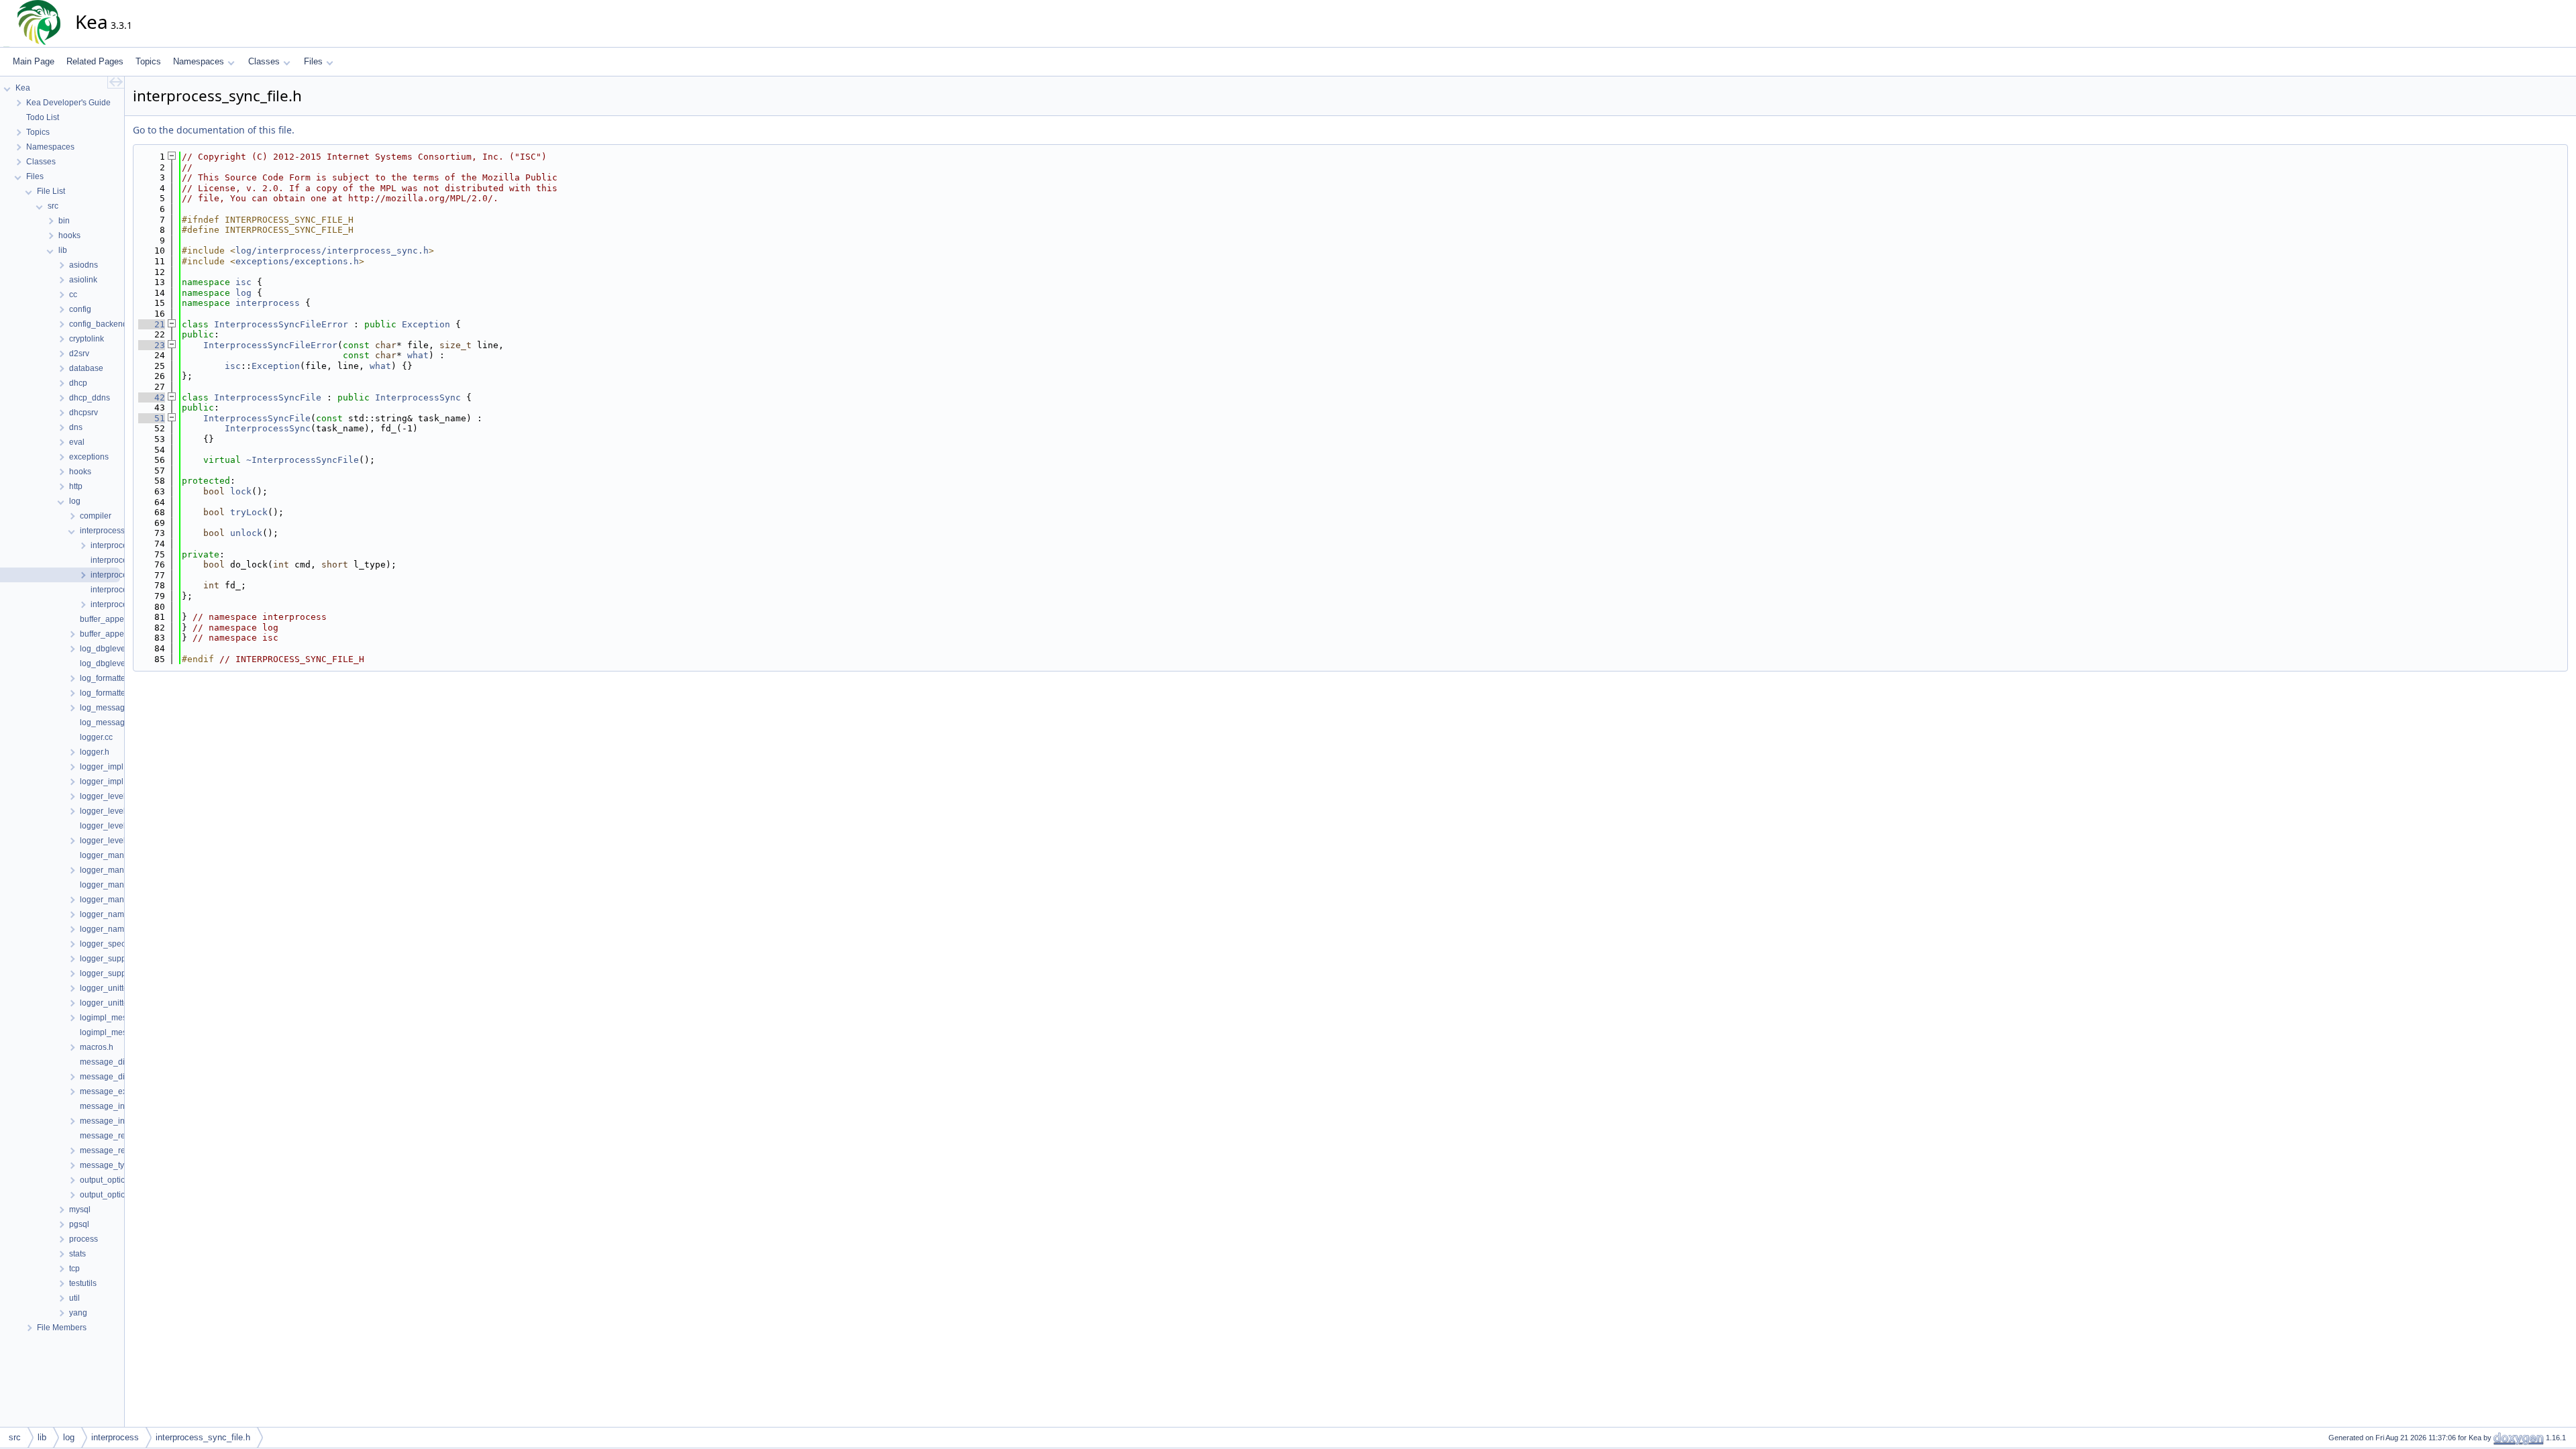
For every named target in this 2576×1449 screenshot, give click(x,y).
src (15, 1437)
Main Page (34, 61)
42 (152, 397)
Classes (264, 61)
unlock (246, 533)
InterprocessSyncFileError (281, 324)
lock (241, 491)
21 (152, 324)
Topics (148, 61)
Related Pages (95, 61)
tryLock (249, 512)
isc (244, 282)
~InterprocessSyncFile (303, 460)
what (418, 355)
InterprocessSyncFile (268, 397)
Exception (426, 324)
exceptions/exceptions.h (297, 261)
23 (152, 345)
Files (313, 61)
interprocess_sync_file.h (203, 1437)
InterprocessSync (418, 397)
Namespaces (199, 61)
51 (152, 418)
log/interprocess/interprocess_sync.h (332, 251)
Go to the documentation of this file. (214, 130)
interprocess (268, 303)
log (244, 293)
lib (42, 1437)
